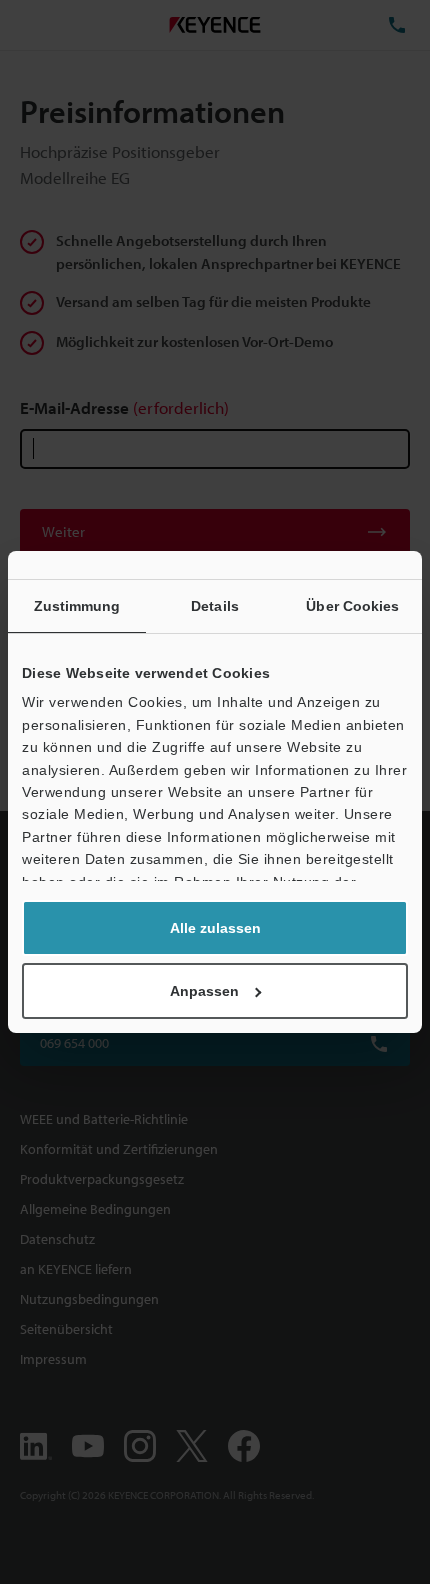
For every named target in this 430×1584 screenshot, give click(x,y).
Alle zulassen (215, 928)
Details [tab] (215, 606)
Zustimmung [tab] (77, 606)
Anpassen (204, 991)
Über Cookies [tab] (352, 606)
